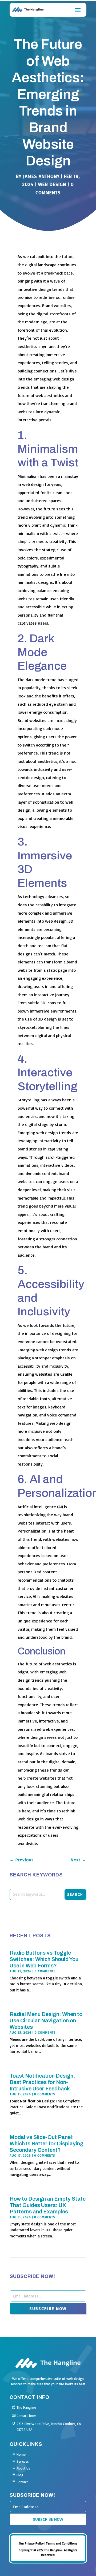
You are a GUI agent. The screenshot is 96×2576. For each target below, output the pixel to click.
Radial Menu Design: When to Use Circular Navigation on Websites (46, 2021)
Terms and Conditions (62, 2543)
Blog (20, 2475)
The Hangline (26, 2407)
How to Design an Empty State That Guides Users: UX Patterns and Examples (48, 2205)
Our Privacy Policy (31, 2543)
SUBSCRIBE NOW (48, 2308)
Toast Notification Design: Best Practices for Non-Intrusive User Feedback (42, 2082)
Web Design (52, 184)
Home (21, 2454)
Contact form (26, 2416)
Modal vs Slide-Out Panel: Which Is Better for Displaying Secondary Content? (47, 2144)
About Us (23, 2468)
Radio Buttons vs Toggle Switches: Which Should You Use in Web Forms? (44, 1959)
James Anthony (41, 176)
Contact (22, 2482)
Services (23, 2461)
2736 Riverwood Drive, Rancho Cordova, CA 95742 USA (49, 2427)
